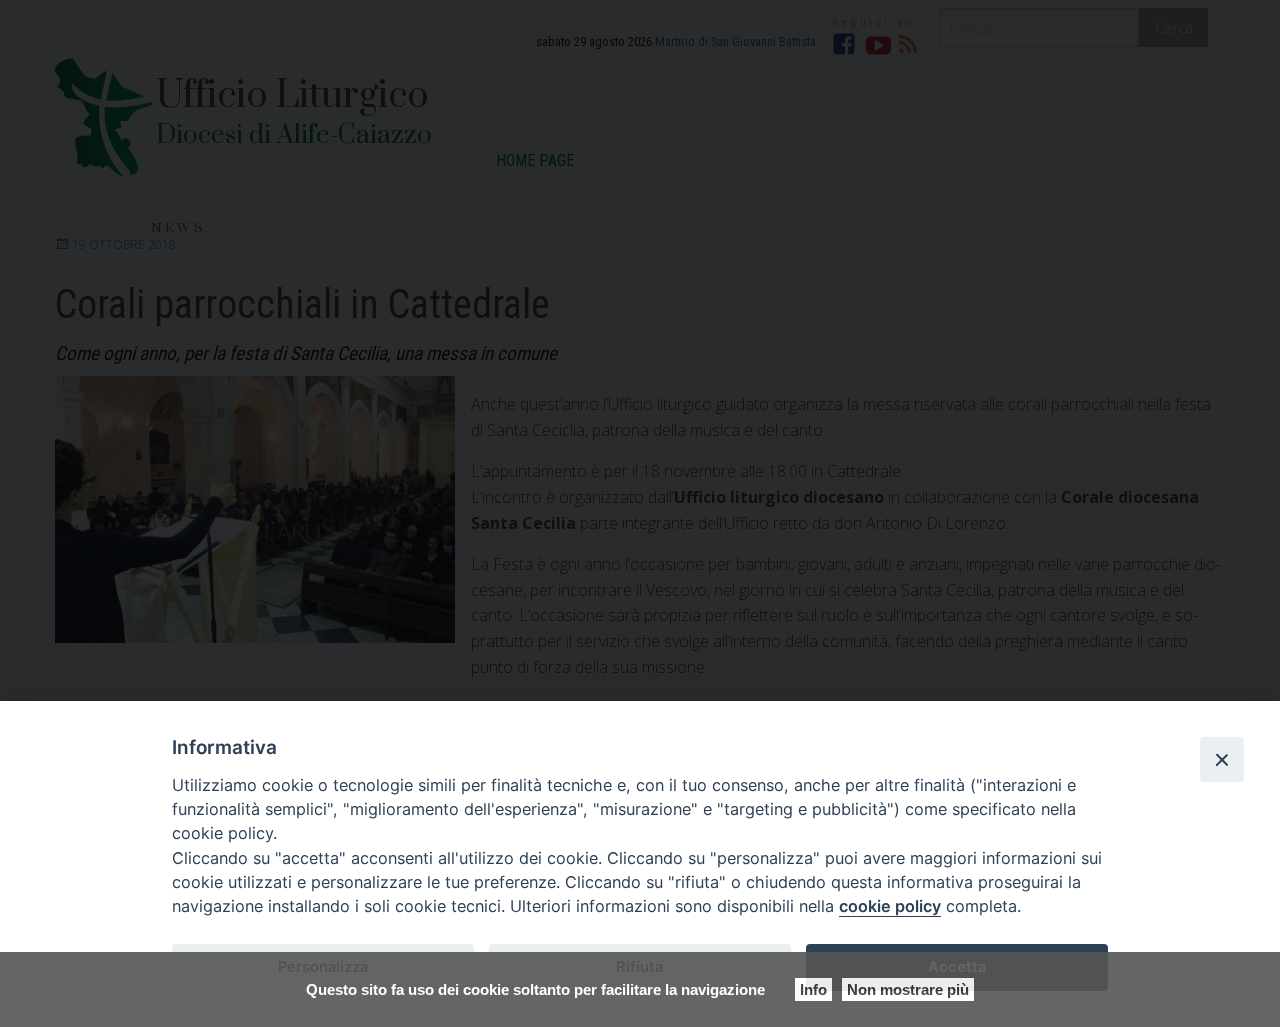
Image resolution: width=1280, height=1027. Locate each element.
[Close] (1222, 759)
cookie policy (890, 906)
